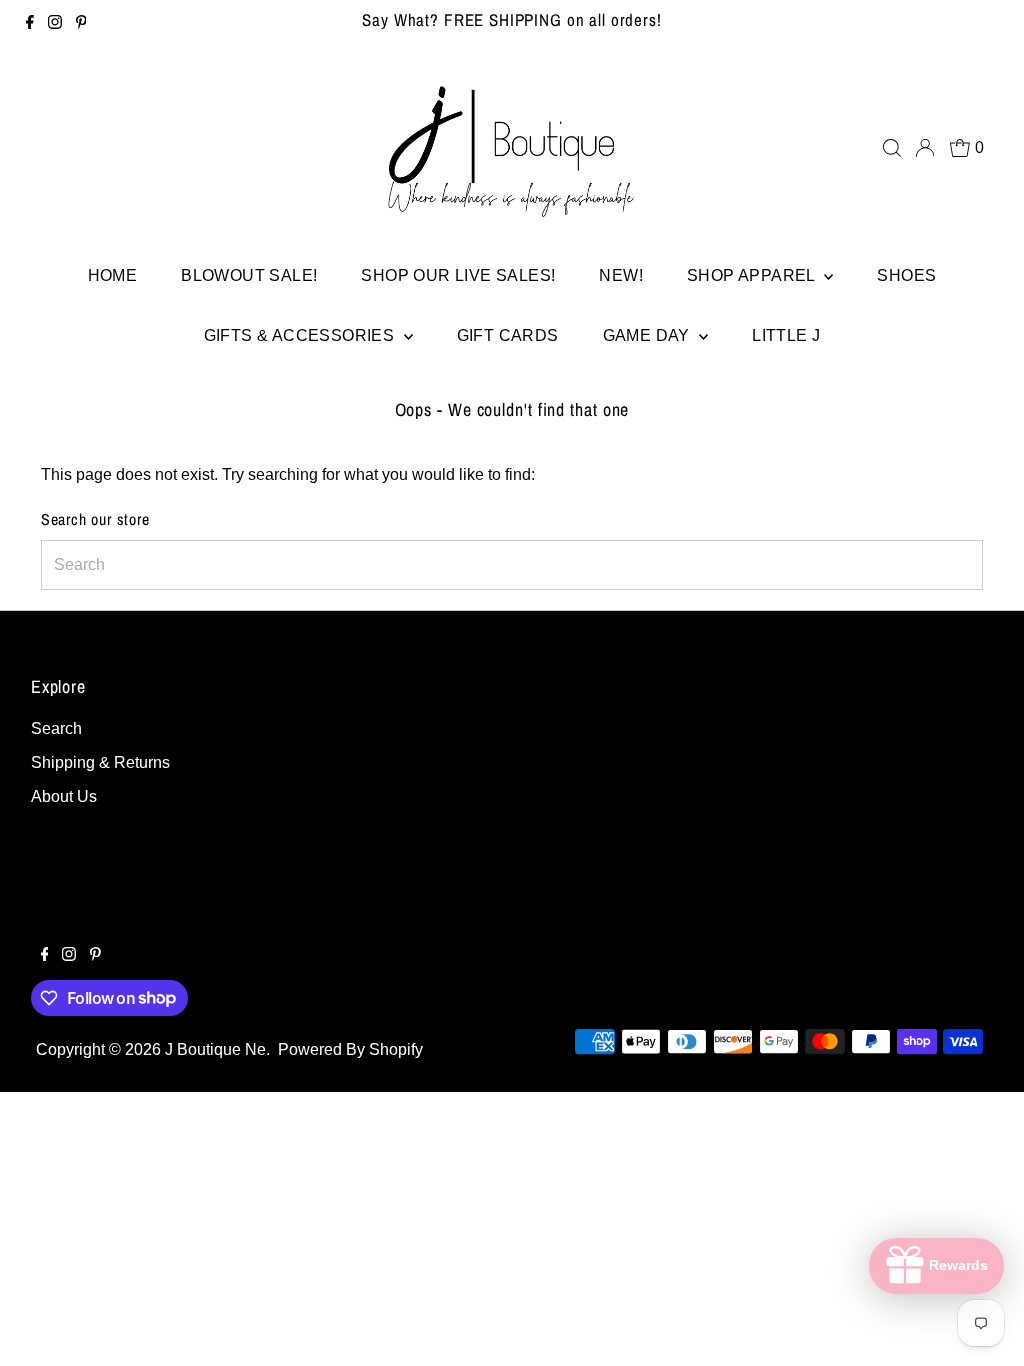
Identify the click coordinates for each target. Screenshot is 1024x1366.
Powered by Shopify (350, 1049)
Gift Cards (508, 335)
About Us (64, 796)
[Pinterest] (81, 24)
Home (113, 275)
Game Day (649, 335)
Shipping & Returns (100, 762)
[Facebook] (30, 24)
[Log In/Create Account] (925, 148)
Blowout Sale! (249, 275)
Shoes (906, 275)
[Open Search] (892, 148)
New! (621, 275)
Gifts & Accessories (301, 335)
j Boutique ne (215, 1049)
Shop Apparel (753, 275)
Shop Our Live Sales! (458, 275)
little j (786, 335)
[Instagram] (55, 24)
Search (56, 728)
